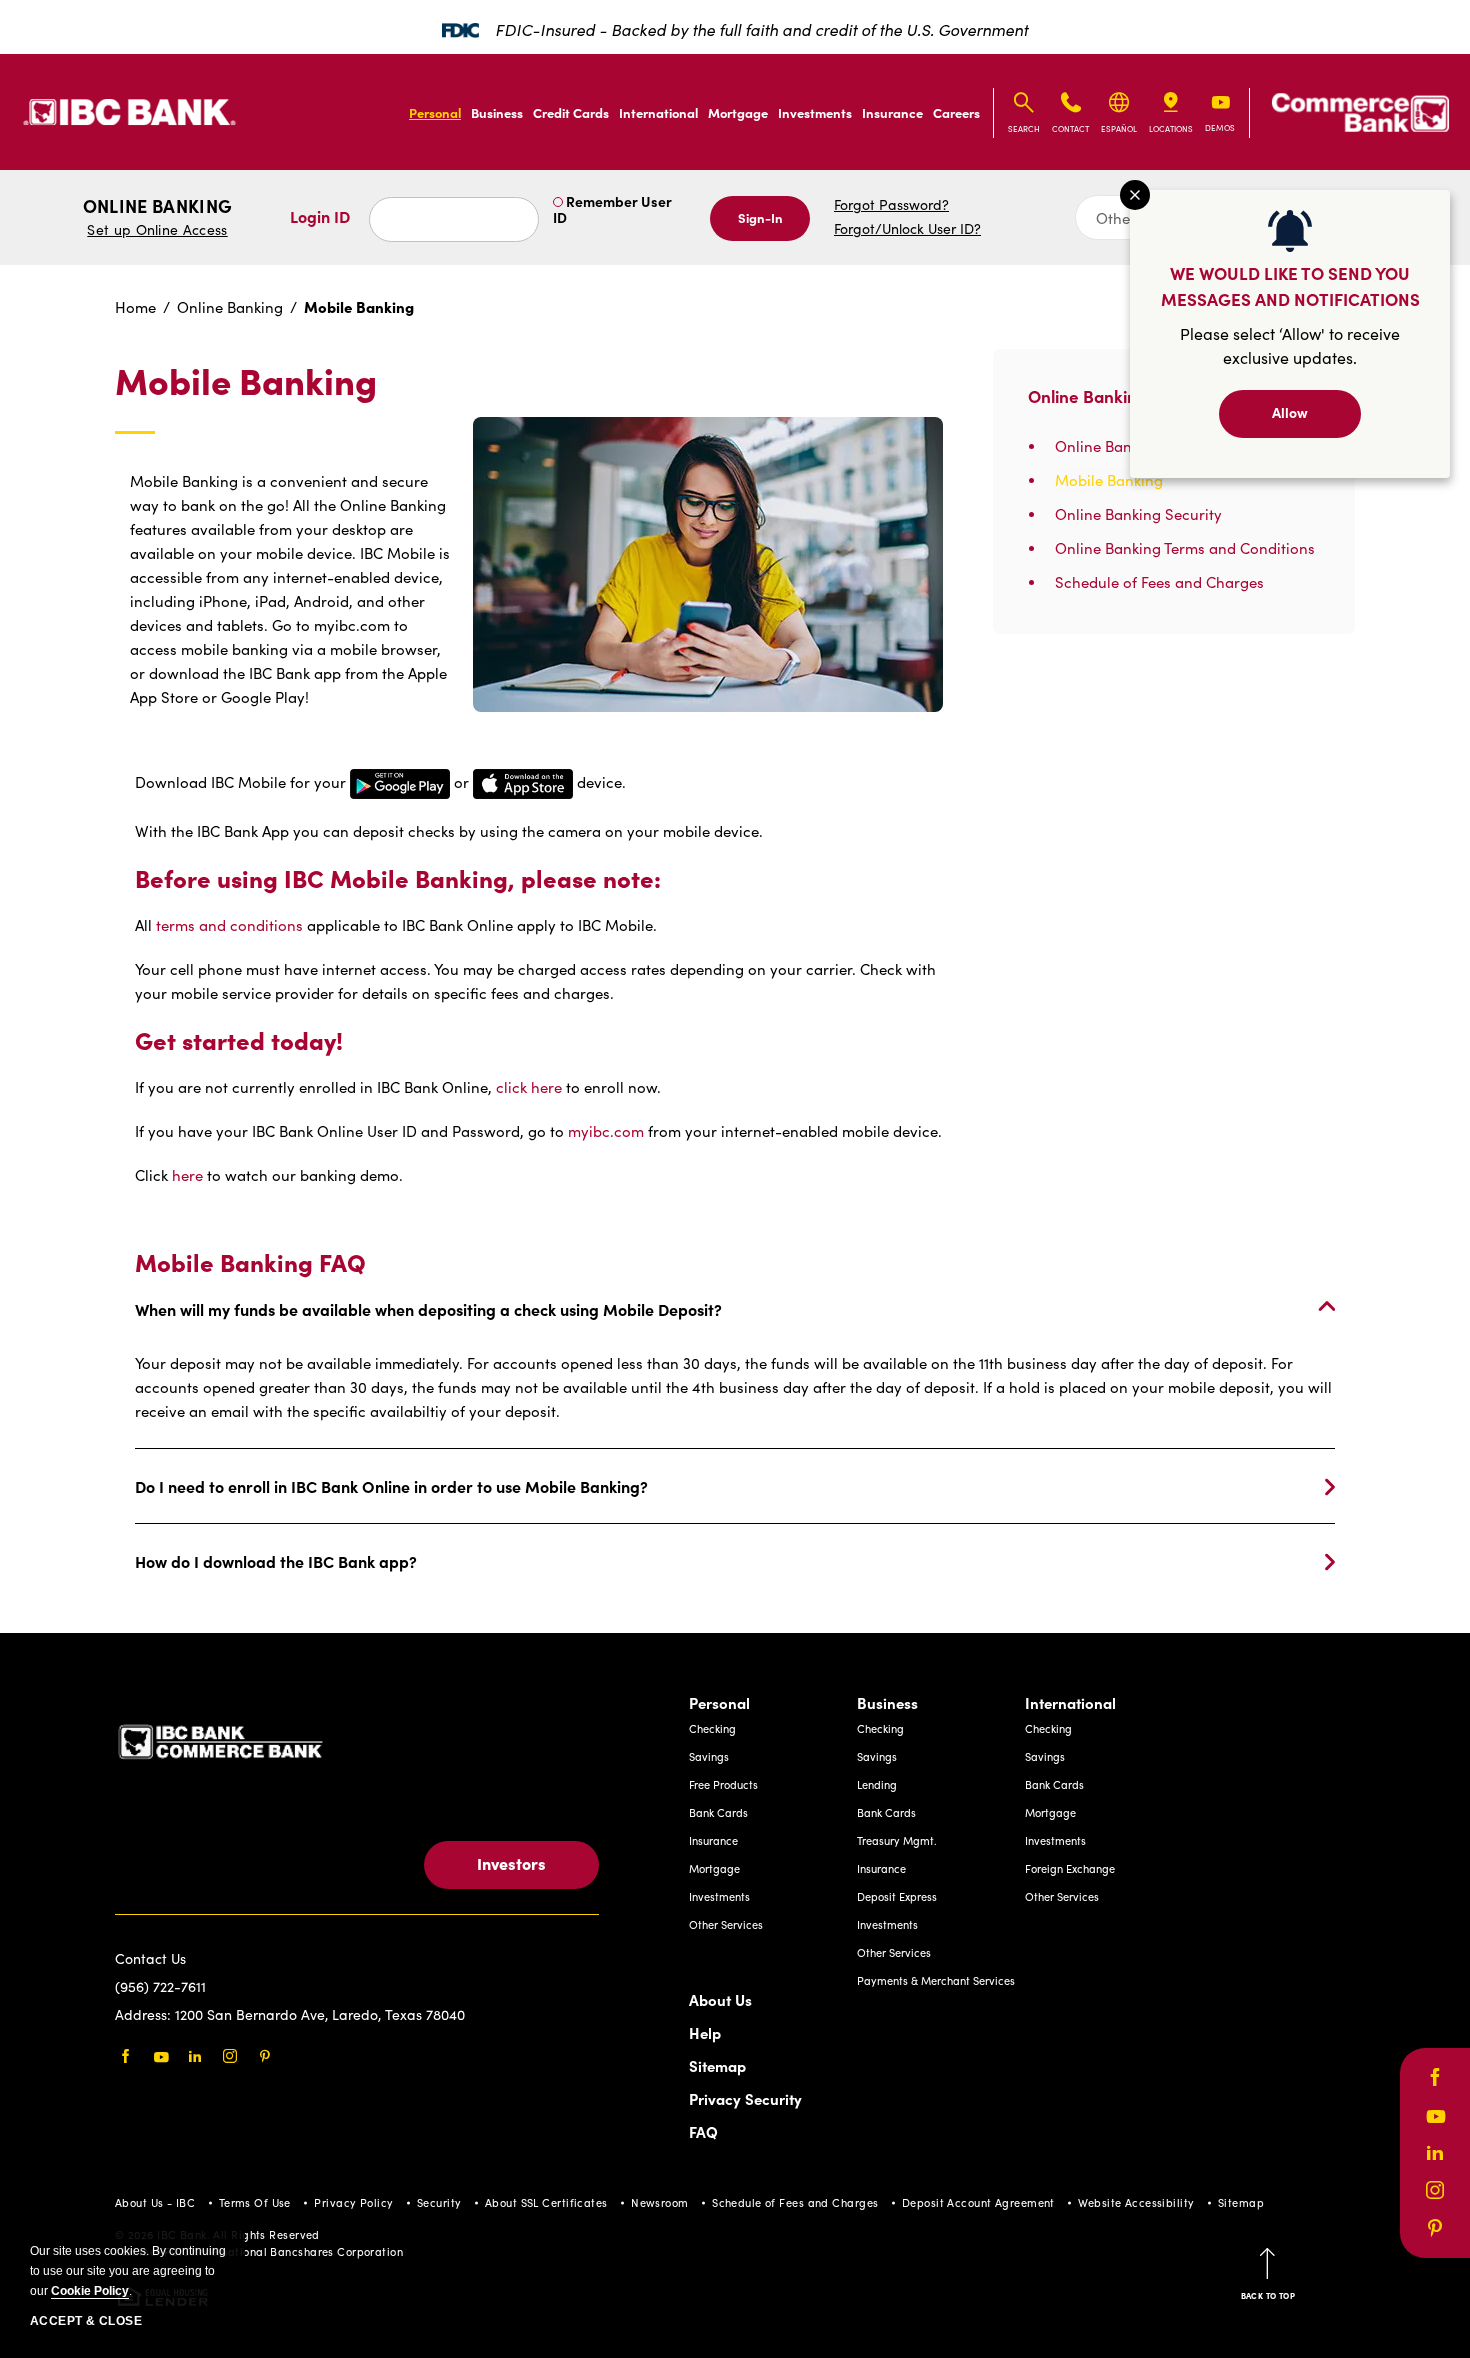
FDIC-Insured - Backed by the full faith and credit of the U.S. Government (761, 29)
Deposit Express (897, 1896)
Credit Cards (571, 112)
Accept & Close (86, 2321)
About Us (720, 1999)
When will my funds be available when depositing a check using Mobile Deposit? (428, 1309)
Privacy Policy (353, 2202)
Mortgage (738, 112)
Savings (709, 1756)
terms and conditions (231, 925)
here (187, 1175)
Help (705, 2032)
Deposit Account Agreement (978, 2202)
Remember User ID (612, 209)
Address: (145, 2014)
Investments (815, 112)
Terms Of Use (255, 2202)
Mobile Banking (246, 381)
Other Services (726, 1924)
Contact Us (150, 1958)
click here (529, 1087)
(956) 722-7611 (160, 1986)
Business (497, 112)
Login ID (320, 216)
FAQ (703, 2131)
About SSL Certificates (546, 2202)
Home (135, 307)
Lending (877, 1784)
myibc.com (606, 1131)
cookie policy (90, 2291)
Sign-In (760, 217)
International (658, 112)
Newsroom (660, 2202)
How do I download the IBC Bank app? (276, 1561)
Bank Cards (718, 1812)
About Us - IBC (155, 2202)
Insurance (892, 112)
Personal (435, 112)
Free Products (723, 1784)
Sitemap (717, 2065)
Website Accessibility (1136, 2202)
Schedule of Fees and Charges (795, 2202)
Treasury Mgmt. (897, 1840)
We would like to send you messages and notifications (1290, 285)
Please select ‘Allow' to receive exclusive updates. (1290, 345)
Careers (956, 112)
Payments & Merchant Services (936, 1980)
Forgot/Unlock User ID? (907, 228)
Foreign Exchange (1070, 1868)
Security (439, 2202)
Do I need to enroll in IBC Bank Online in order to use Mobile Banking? (391, 1486)
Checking (712, 1728)
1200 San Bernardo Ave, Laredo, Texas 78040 (320, 2014)
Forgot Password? (891, 204)
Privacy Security (745, 2098)
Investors (511, 1863)
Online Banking (157, 216)
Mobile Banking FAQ (250, 1262)
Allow (1290, 412)
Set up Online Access (157, 229)
